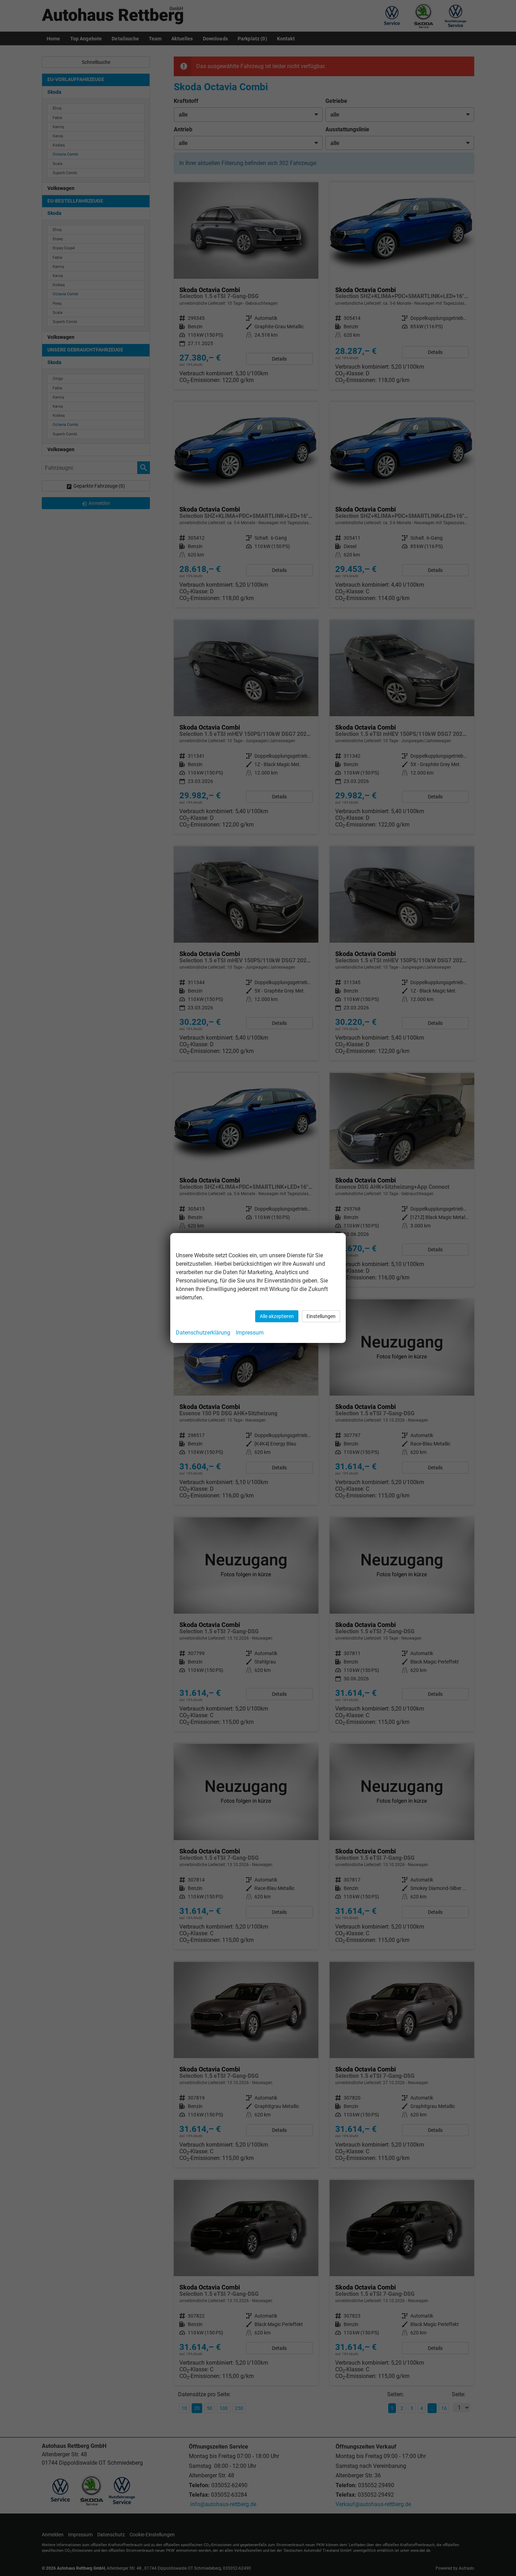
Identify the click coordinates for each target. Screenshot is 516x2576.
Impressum (250, 1333)
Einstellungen (321, 1316)
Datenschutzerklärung (203, 1333)
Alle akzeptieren (277, 1316)
